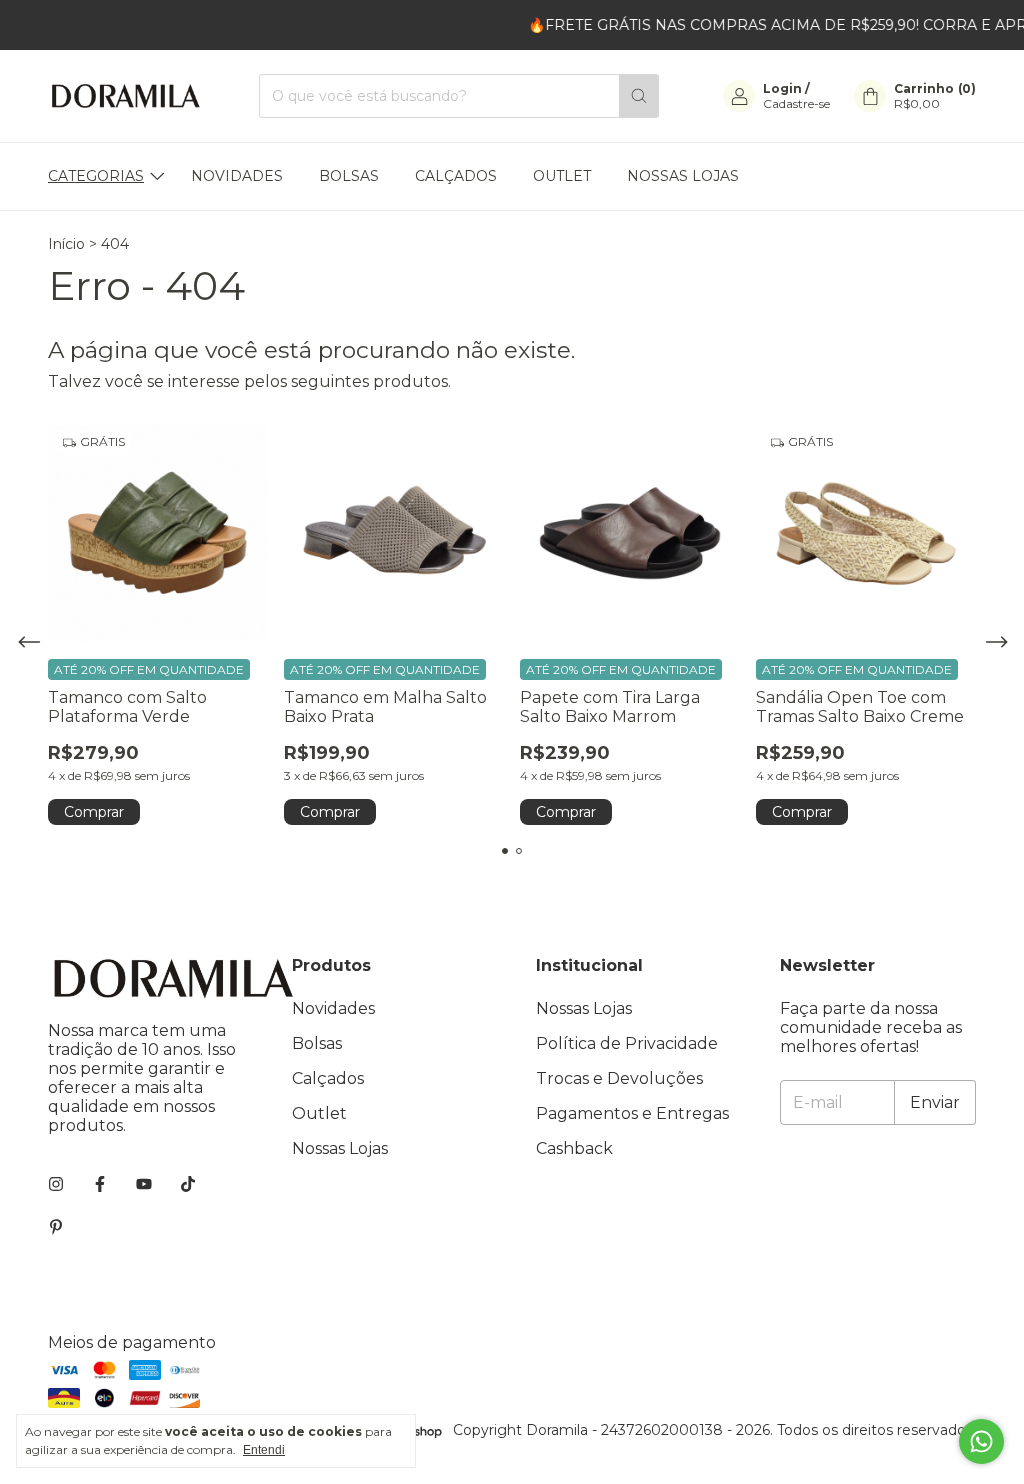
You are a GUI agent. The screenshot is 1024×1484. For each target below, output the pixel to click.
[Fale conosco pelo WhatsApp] (981, 1441)
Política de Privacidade (627, 1043)
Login (782, 88)
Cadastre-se (796, 103)
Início (66, 244)
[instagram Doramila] (56, 1184)
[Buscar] (639, 96)
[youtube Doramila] (144, 1184)
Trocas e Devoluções (619, 1078)
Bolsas (349, 176)
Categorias (96, 176)
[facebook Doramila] (100, 1184)
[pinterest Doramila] (56, 1227)
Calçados (456, 176)
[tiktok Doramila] (188, 1184)
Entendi (264, 1450)
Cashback (574, 1148)
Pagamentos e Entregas (632, 1113)
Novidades (237, 176)
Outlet (562, 176)
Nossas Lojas (683, 176)
